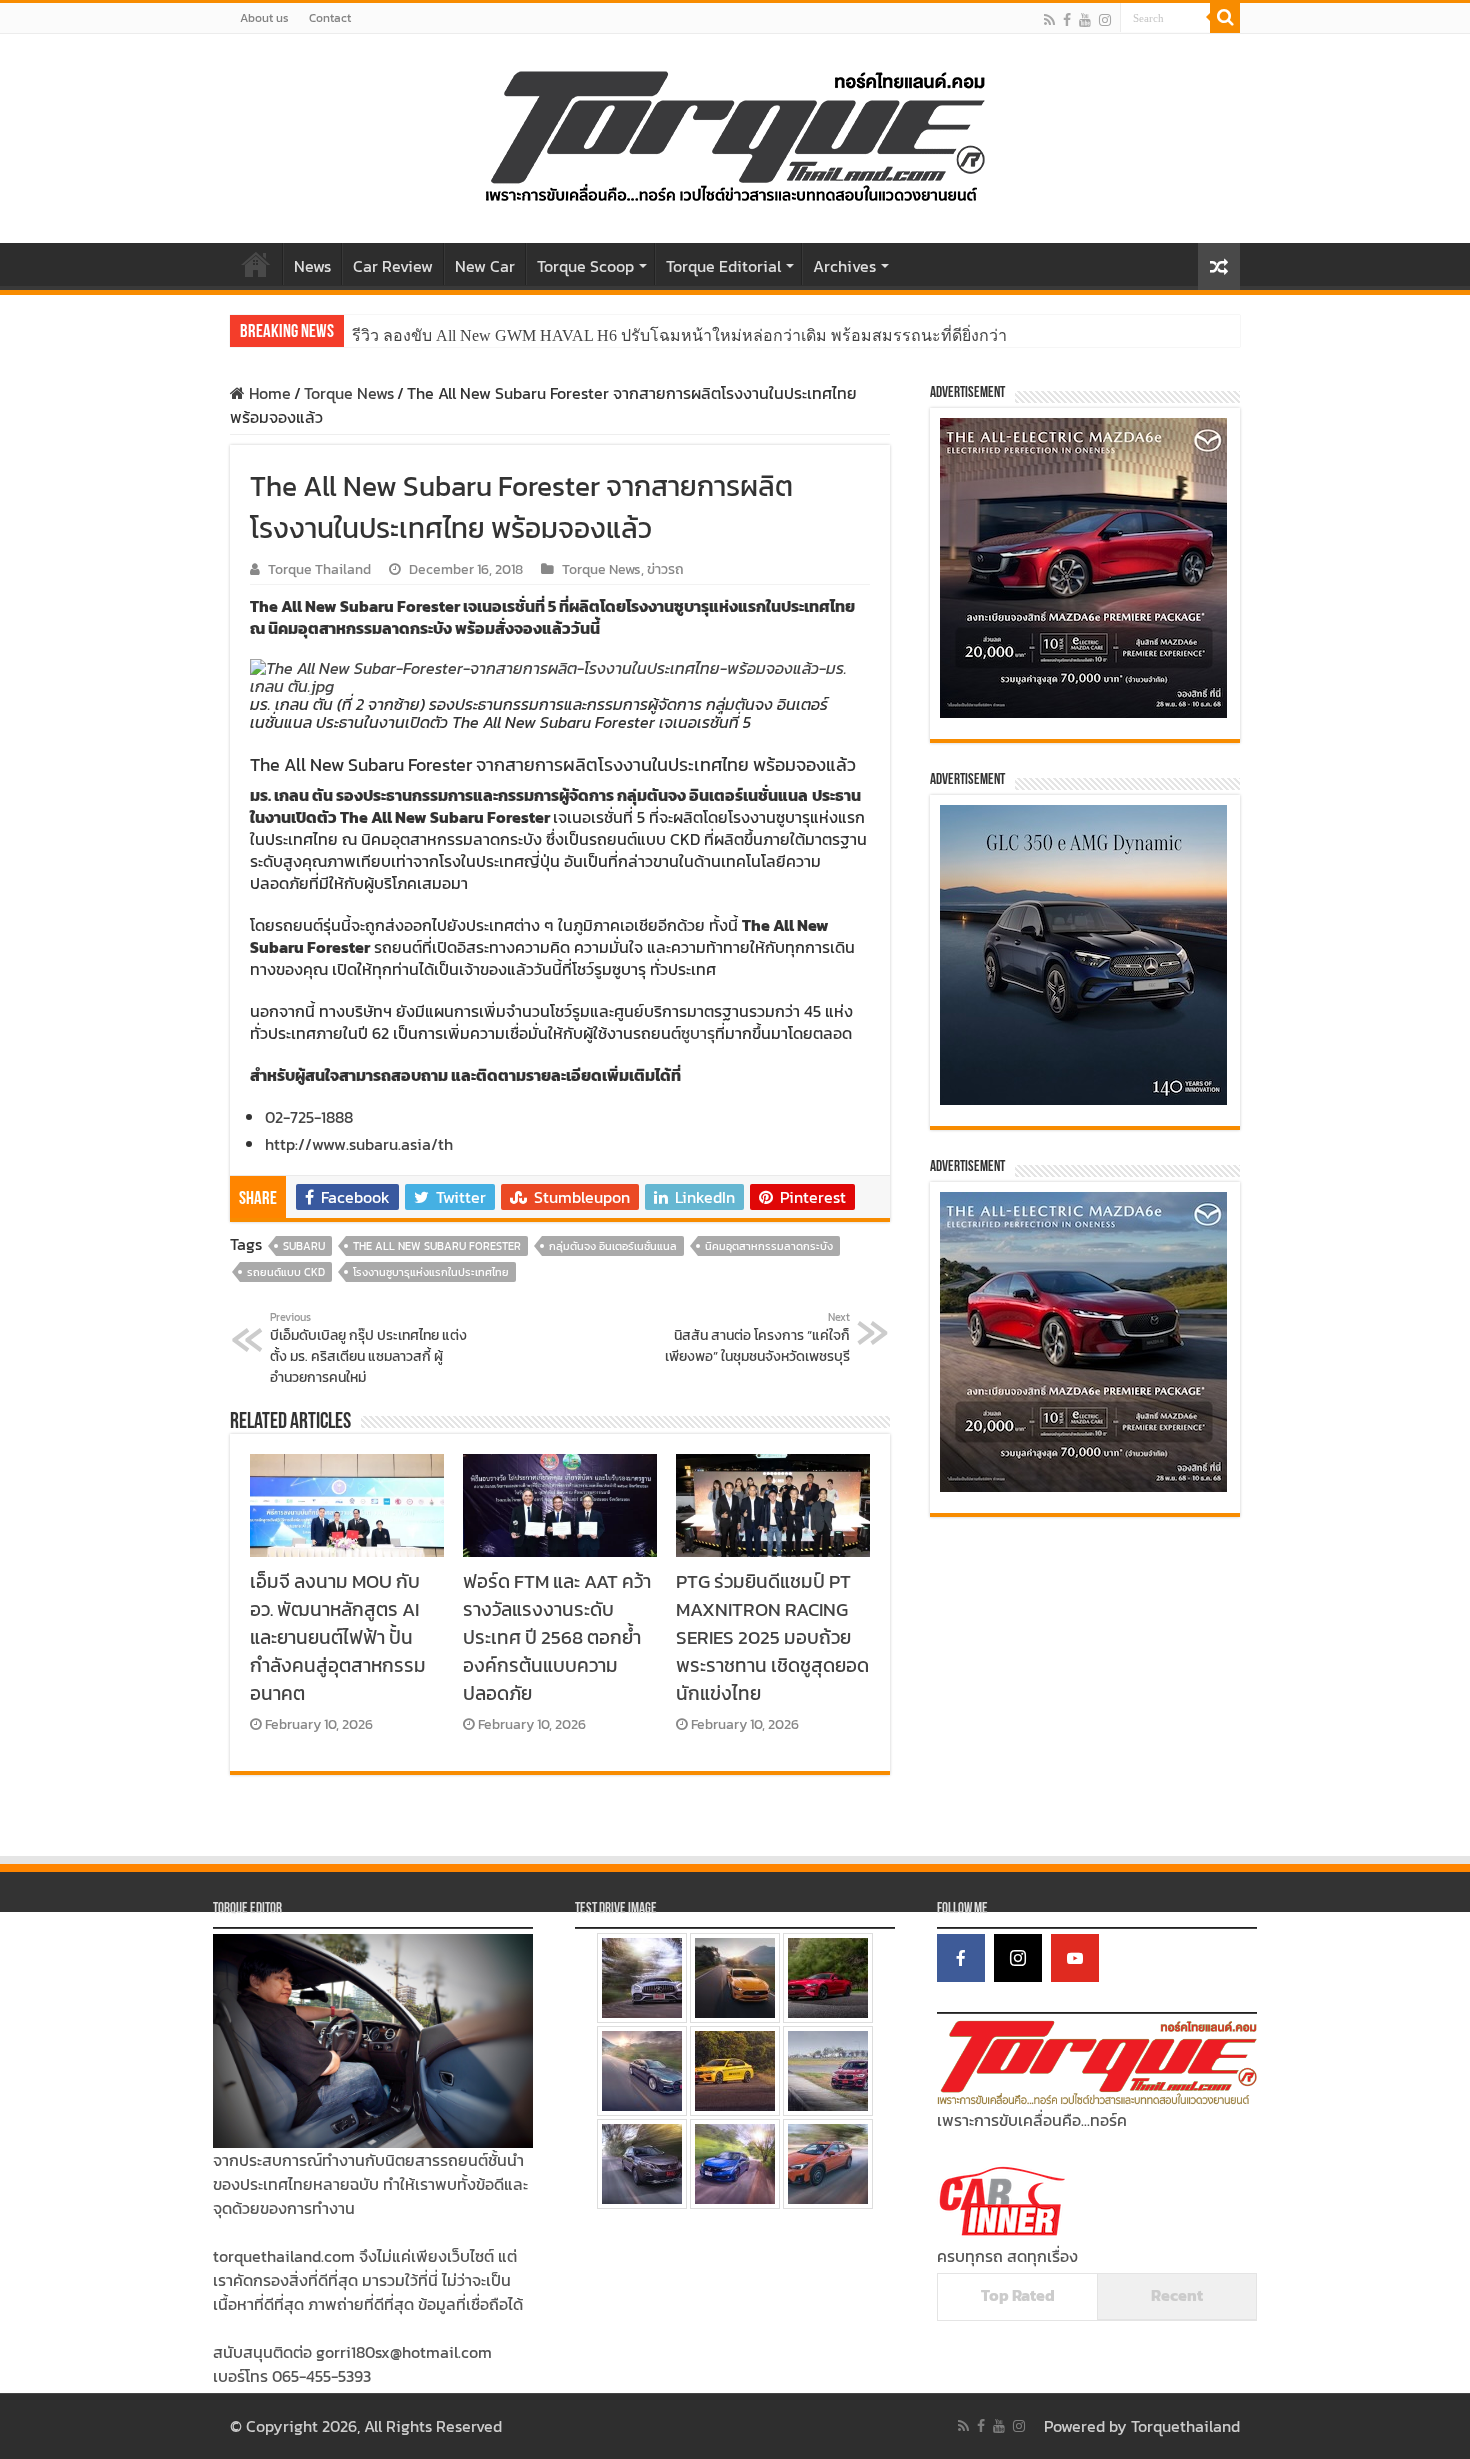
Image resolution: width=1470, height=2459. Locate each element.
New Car (485, 266)
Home (256, 264)
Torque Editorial (723, 266)
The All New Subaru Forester (437, 1246)
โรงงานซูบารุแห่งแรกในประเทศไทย (431, 1272)
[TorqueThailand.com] (735, 134)
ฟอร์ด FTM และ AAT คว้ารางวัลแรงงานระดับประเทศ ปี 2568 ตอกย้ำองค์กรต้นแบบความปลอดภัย (557, 1637)
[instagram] (1105, 19)
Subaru (304, 1246)
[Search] (1225, 18)
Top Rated (1018, 2295)
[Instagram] (1018, 1958)
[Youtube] (1085, 19)
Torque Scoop (585, 266)
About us (264, 18)
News (312, 266)
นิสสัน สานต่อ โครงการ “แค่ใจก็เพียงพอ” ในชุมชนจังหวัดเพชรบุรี (757, 1338)
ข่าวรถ (665, 569)
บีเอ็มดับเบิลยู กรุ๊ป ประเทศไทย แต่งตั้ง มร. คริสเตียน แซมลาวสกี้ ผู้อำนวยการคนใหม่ (368, 1348)
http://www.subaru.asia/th (359, 1144)
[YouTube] (1075, 1958)
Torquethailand (1185, 2426)
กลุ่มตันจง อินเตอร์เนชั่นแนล (613, 1246)
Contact (330, 18)
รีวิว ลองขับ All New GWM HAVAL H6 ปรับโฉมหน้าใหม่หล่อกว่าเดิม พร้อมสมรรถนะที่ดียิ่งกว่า (679, 335)
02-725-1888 (309, 1117)
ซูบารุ (698, 1033)
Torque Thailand (319, 569)
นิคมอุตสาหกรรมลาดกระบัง (769, 1246)
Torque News (349, 393)
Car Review (393, 266)
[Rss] (1049, 19)
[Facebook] (1067, 19)
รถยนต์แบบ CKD (286, 1272)
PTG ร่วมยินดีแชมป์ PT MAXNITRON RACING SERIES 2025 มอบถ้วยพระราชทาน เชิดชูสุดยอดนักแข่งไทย (772, 1637)
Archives (844, 266)
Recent (1177, 2295)
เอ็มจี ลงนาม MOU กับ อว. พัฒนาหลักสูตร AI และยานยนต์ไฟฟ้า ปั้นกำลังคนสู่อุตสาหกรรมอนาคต (338, 1637)
